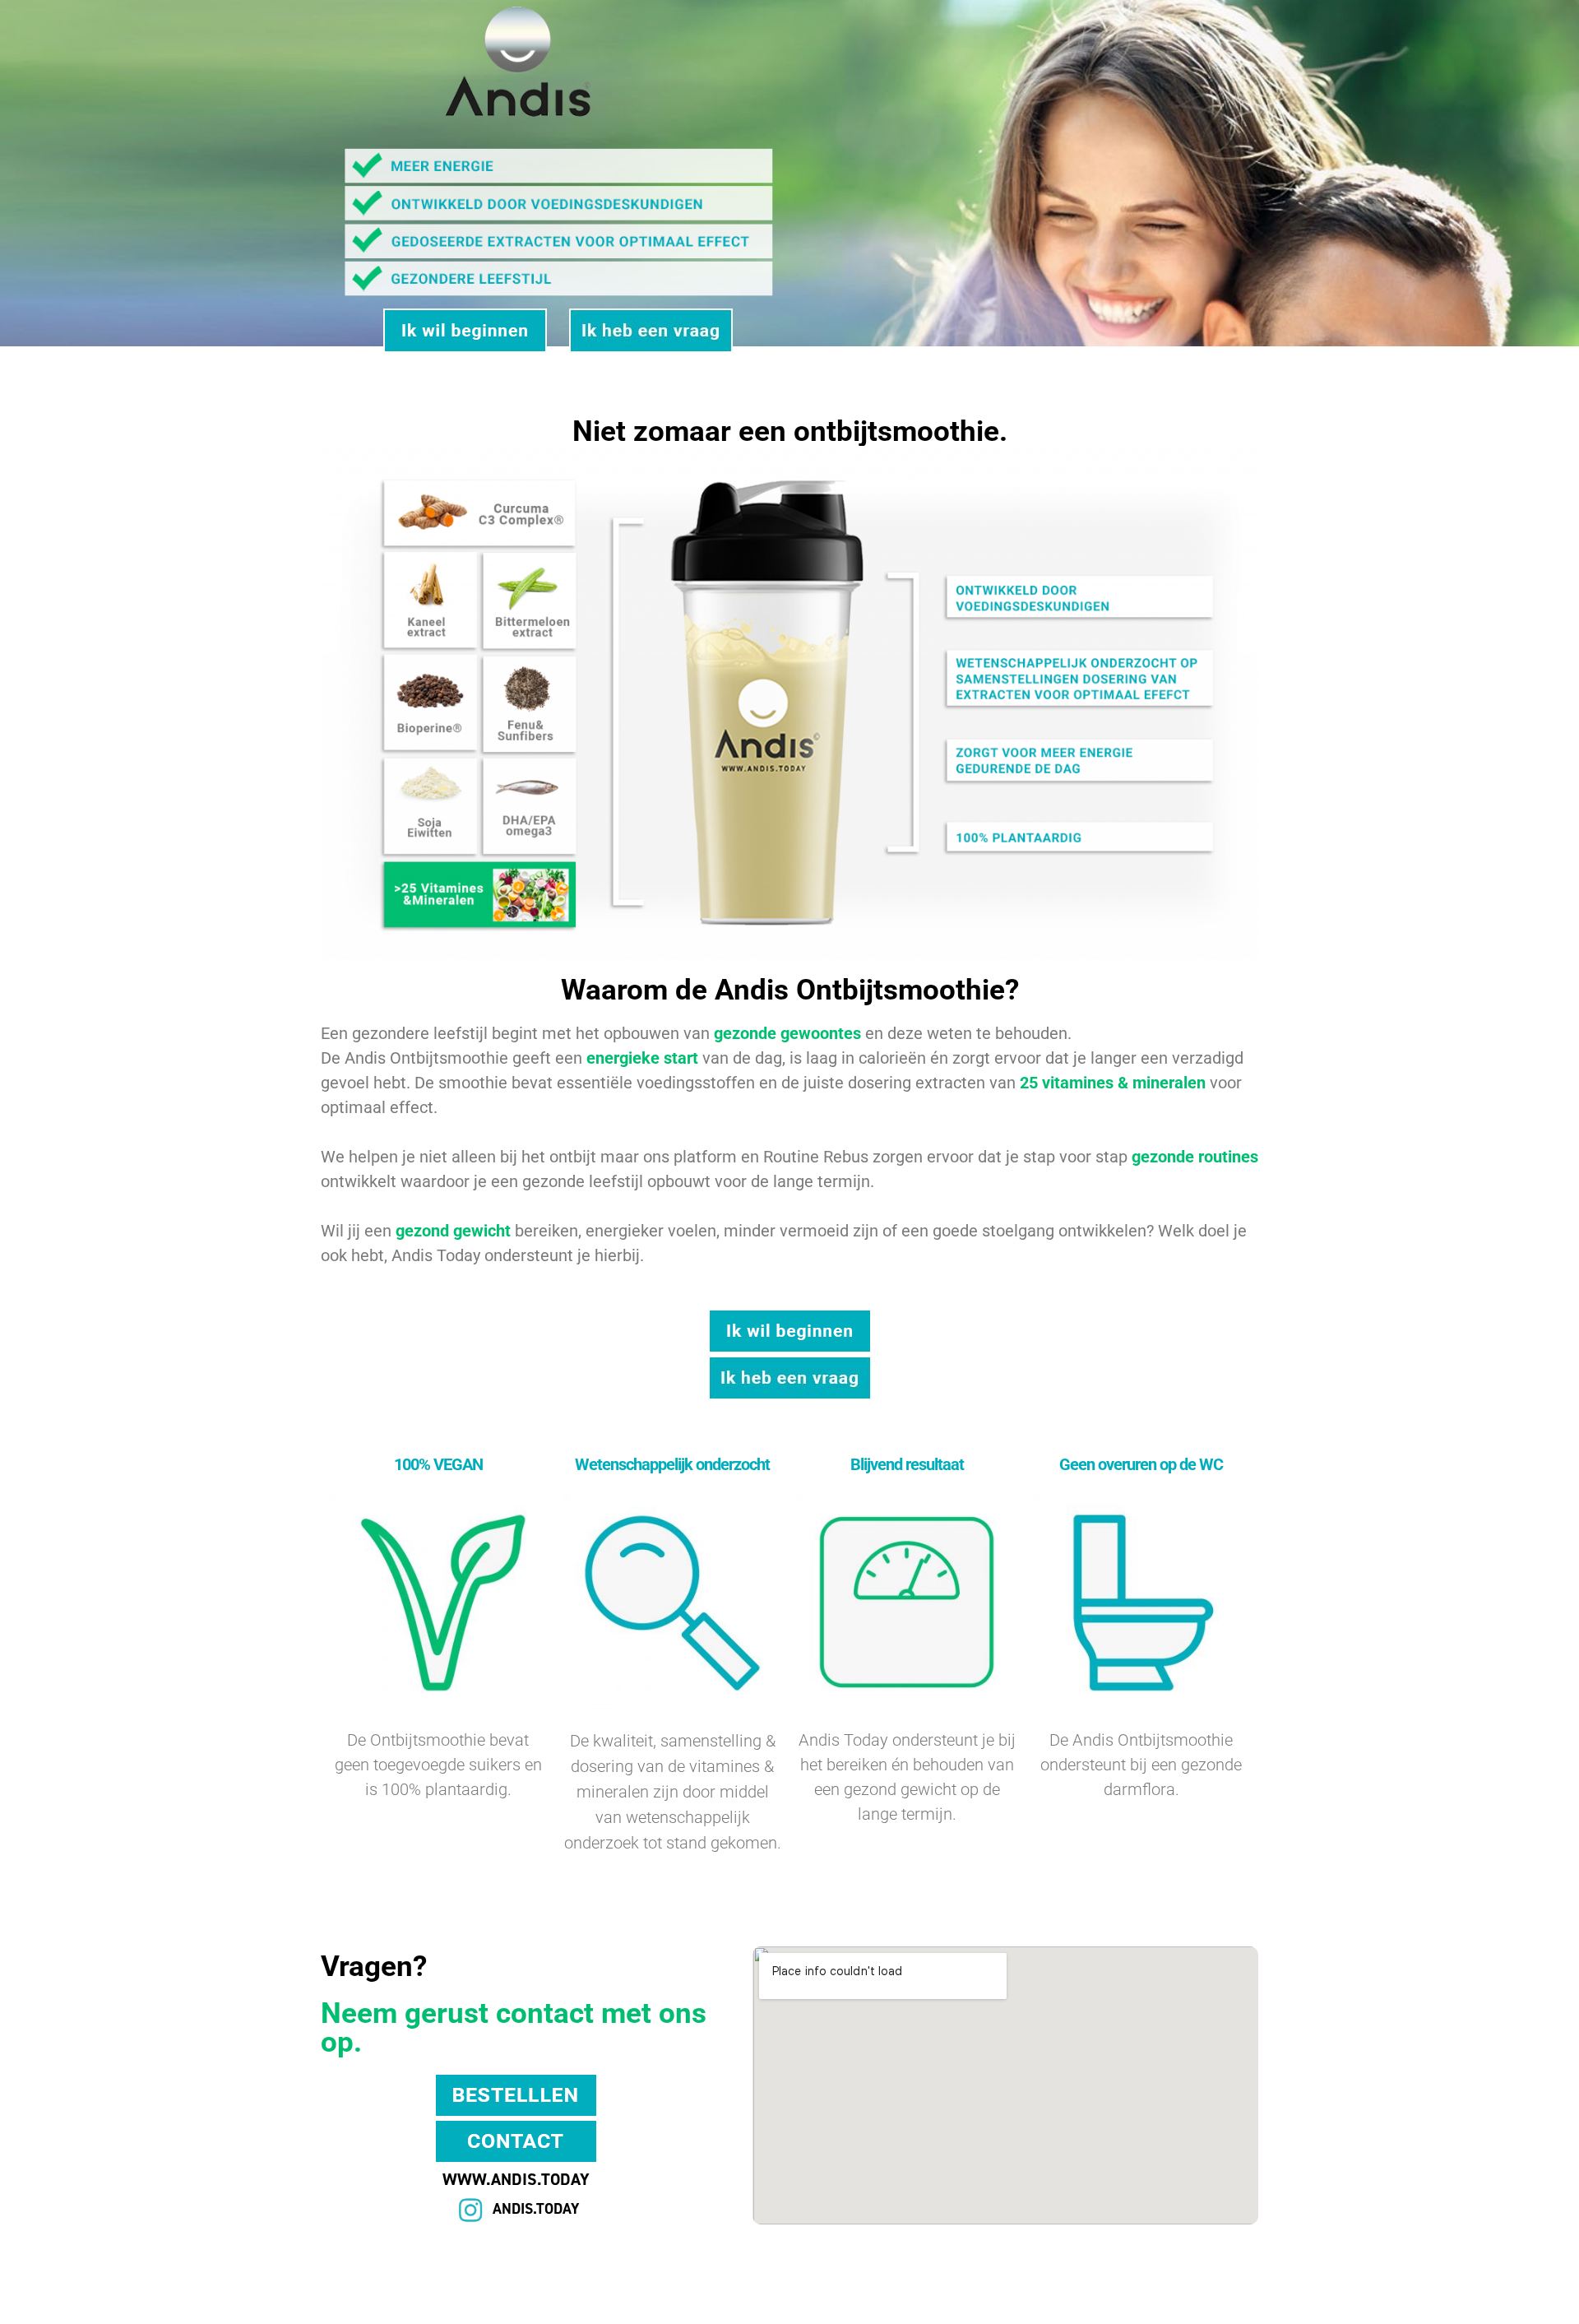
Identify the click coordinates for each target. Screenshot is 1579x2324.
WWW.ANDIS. (492, 2179)
